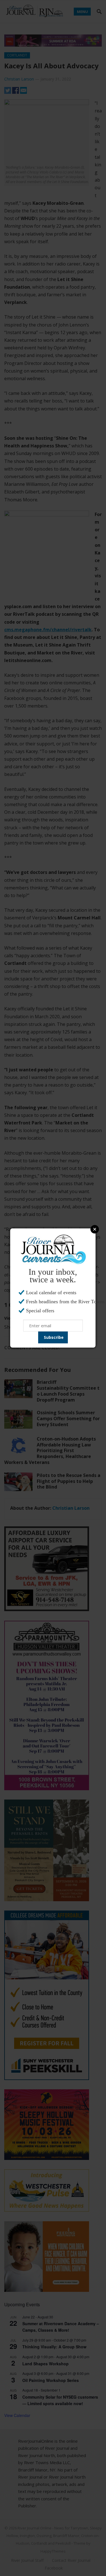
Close (95, 1229)
